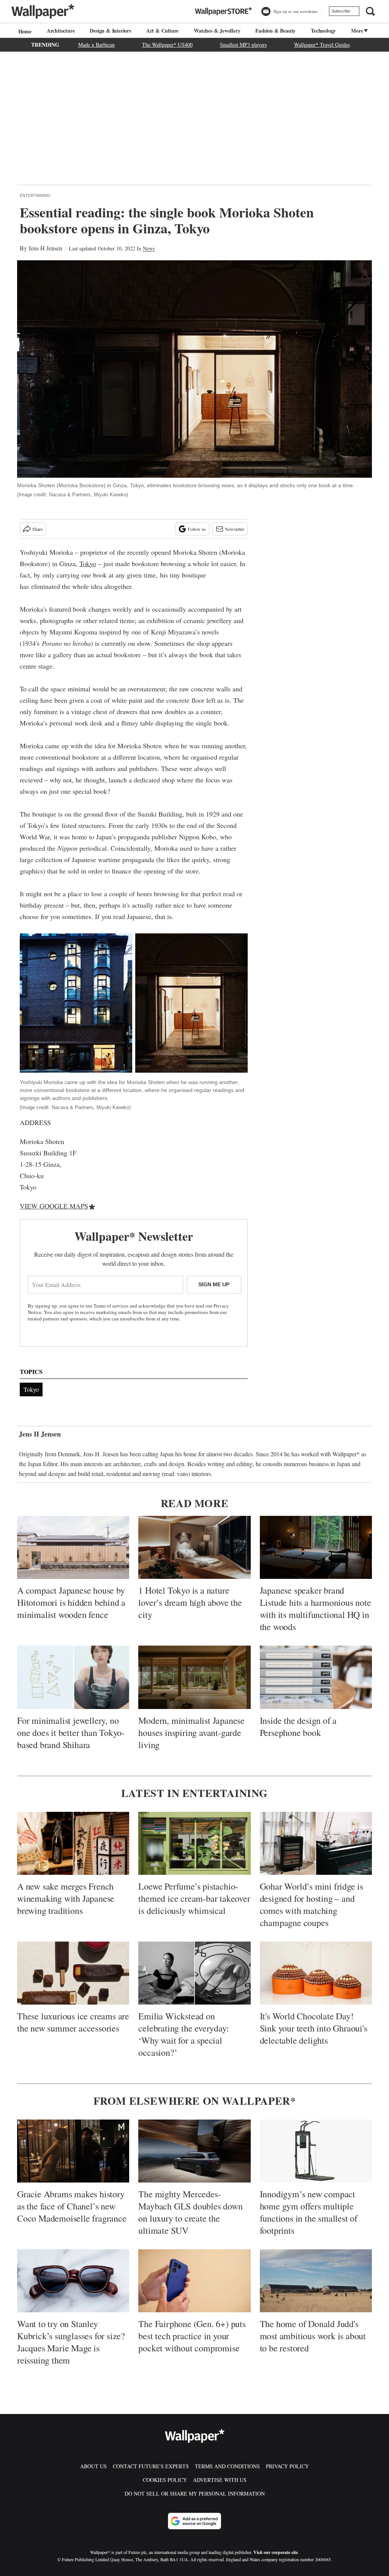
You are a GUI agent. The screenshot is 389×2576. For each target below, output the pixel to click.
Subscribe (341, 11)
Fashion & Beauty (275, 31)
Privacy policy (287, 2466)
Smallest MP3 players (243, 45)
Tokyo (88, 563)
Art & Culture (162, 31)
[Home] (24, 31)
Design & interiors (110, 31)
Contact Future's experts (151, 2466)
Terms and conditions (227, 2466)
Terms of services (111, 1306)
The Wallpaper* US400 (167, 45)
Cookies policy (165, 2480)
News (149, 248)
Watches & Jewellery (217, 31)
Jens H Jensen (45, 248)
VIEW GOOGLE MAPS (54, 1206)
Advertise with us (220, 2480)
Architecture (61, 31)
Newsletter (235, 529)
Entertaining (35, 195)
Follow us (197, 529)
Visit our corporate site (276, 2552)
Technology (323, 31)
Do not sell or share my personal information (195, 2493)
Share (37, 529)
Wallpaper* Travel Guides (322, 45)
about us (93, 2466)
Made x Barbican (96, 45)
